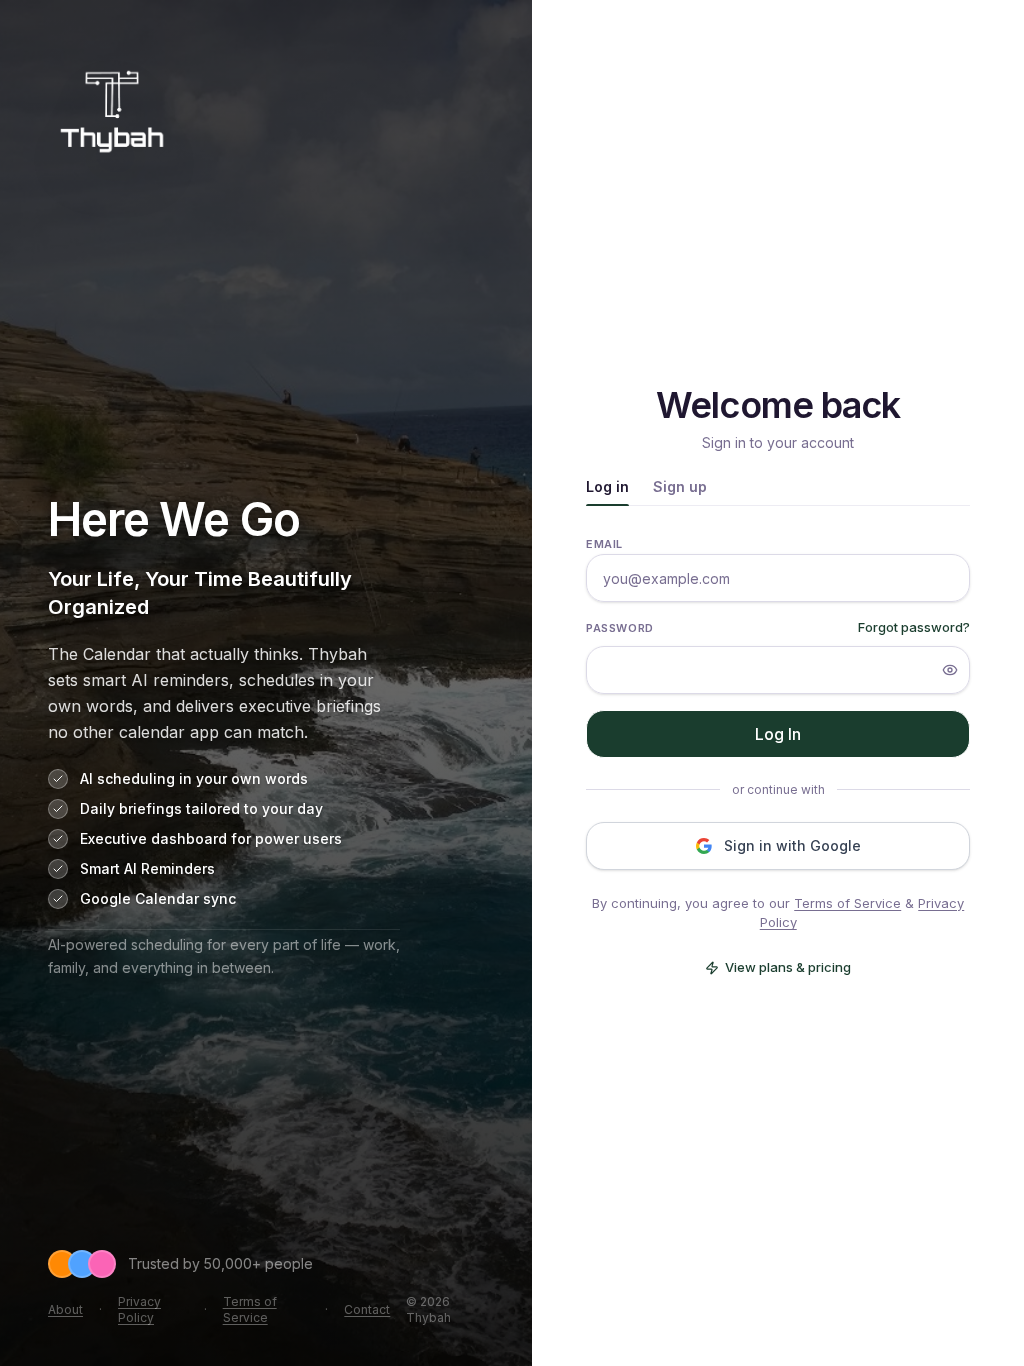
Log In (778, 734)
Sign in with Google (792, 845)
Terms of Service (250, 1309)
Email (604, 544)
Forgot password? (914, 627)
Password (619, 628)
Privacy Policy (139, 1309)
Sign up (680, 486)
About (65, 1309)
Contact (367, 1309)
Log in (607, 486)
